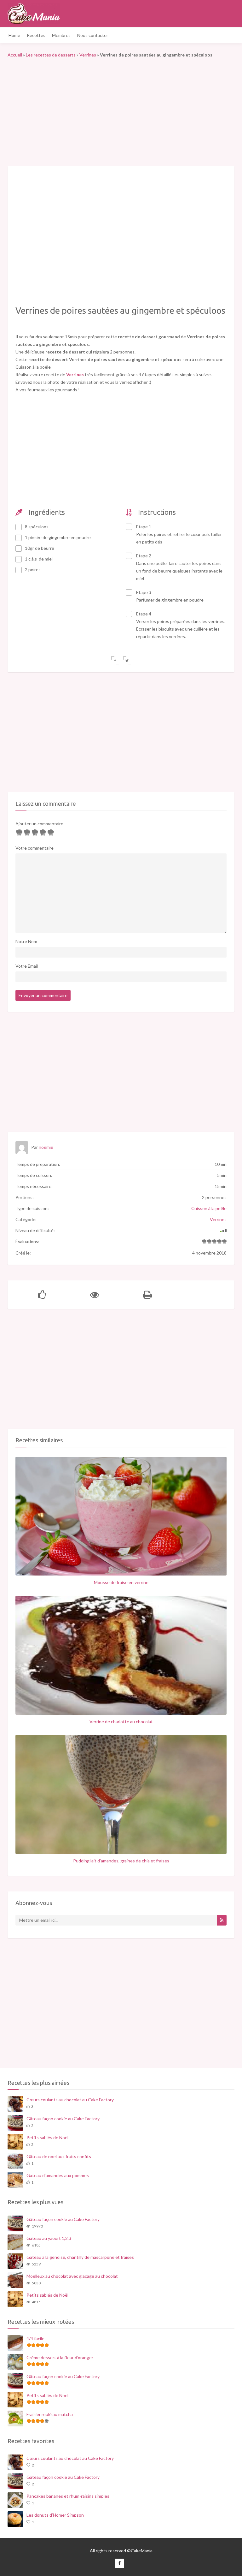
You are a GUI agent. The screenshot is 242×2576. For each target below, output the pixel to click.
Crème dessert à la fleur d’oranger (60, 2357)
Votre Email (27, 966)
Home (14, 35)
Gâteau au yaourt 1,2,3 (49, 2238)
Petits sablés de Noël (47, 2137)
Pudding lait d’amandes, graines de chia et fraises (121, 1861)
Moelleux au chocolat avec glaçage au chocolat (72, 2276)
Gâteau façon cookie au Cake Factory (63, 2119)
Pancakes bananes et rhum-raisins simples (68, 2496)
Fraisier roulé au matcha (50, 2414)
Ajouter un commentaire (39, 824)
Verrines (88, 55)
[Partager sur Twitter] (127, 660)
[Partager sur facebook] (115, 660)
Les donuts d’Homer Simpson (55, 2515)
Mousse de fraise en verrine (121, 1582)
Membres (61, 35)
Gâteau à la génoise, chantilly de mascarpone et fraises (80, 2257)
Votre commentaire (35, 848)
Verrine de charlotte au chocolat (121, 1721)
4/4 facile (35, 2339)
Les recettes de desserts (51, 55)
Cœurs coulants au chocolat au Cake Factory (70, 2100)
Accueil (15, 55)
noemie (46, 1147)
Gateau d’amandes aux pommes (58, 2175)
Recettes (36, 35)
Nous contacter (93, 35)
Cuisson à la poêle (209, 1208)
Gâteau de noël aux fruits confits (59, 2156)
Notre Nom (26, 941)
